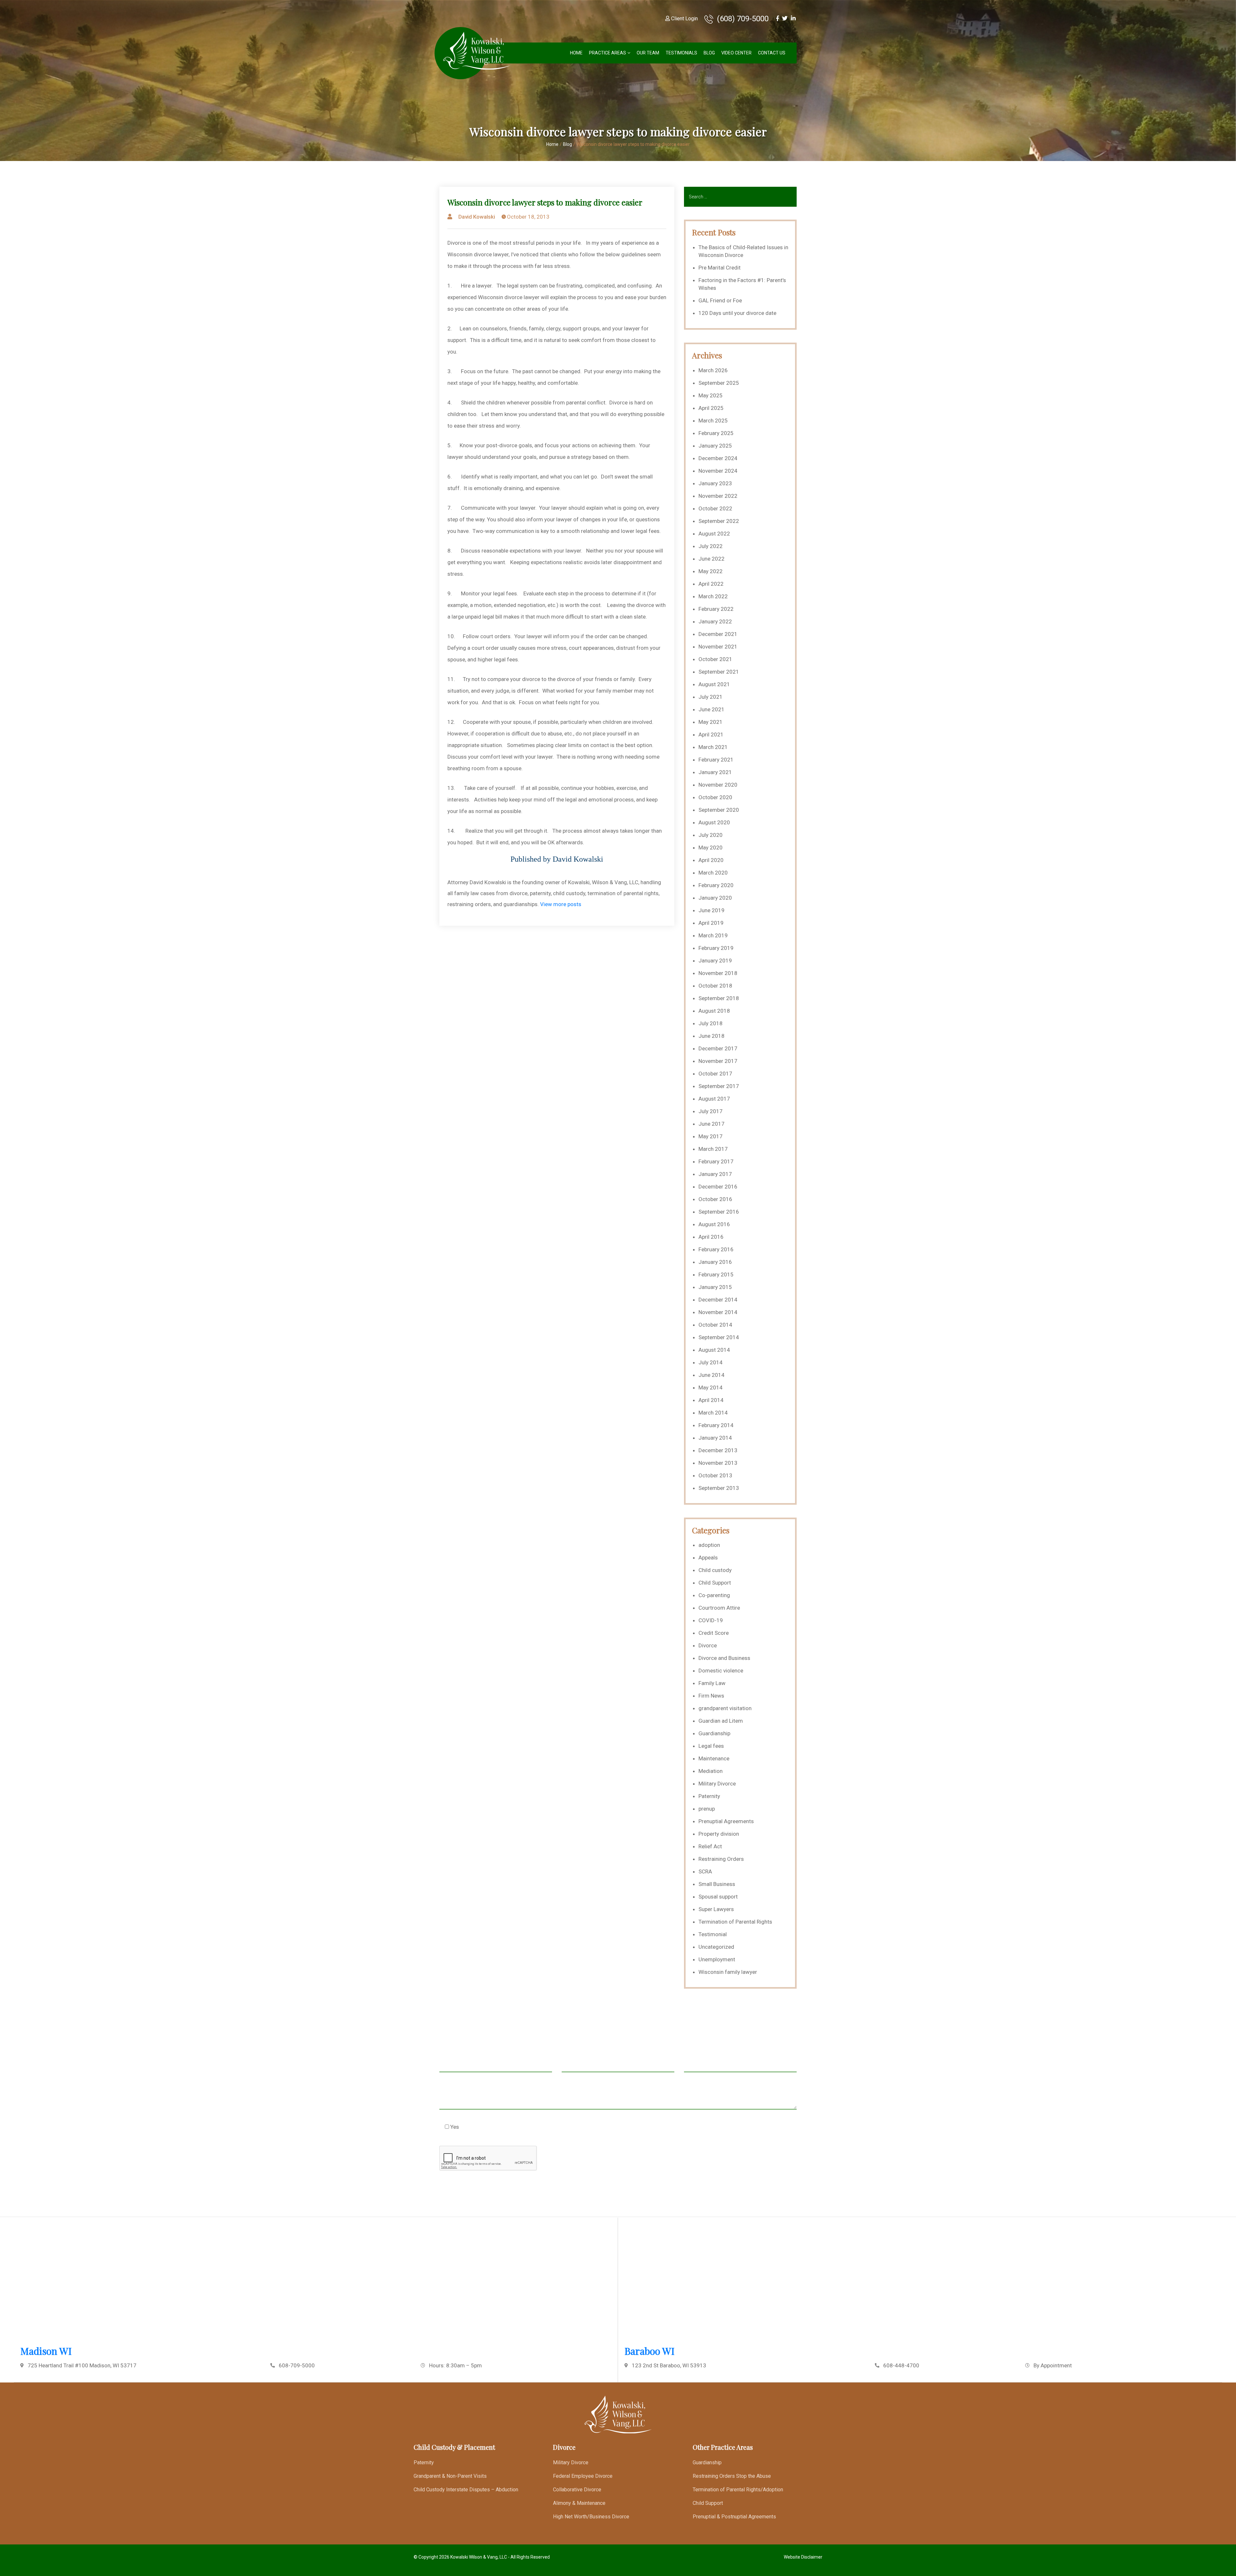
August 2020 (714, 822)
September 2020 (719, 810)
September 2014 (719, 1337)
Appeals (708, 1558)
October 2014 (715, 1325)
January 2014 (715, 1438)
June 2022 (712, 559)
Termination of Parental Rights (735, 1922)
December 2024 (718, 458)
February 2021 (716, 760)
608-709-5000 (297, 2365)
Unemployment (717, 1959)
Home (576, 53)
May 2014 (711, 1387)
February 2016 (716, 1249)
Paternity (709, 1796)
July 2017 (711, 1111)
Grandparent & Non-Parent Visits (450, 2476)
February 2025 (716, 433)
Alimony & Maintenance (579, 2503)
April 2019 (711, 923)
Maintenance (714, 1758)
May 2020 (711, 848)
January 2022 (715, 621)
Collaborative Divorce (577, 2490)
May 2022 (711, 571)
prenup (707, 1809)
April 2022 (711, 584)
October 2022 (715, 508)
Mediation (711, 1771)
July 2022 (711, 546)
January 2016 (715, 1262)
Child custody (715, 1570)
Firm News (711, 1696)
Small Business (717, 1884)
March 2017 (713, 1149)
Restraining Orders (721, 1859)
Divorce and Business (724, 1658)
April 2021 (711, 734)
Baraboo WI (650, 2351)
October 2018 (715, 986)
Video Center (736, 53)
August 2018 (714, 1011)
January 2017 (715, 1174)
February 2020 (716, 885)
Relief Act (710, 1846)
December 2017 (718, 1048)
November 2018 (718, 973)
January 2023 (715, 483)
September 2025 (719, 383)
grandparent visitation (725, 1708)
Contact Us (772, 53)
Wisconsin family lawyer (728, 1972)
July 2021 (711, 697)
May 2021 (711, 722)
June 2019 (712, 910)
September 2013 (719, 1488)
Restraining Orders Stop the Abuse (732, 2476)
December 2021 (718, 634)
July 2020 (711, 835)
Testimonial (713, 1934)
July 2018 (711, 1023)
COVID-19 (711, 1620)
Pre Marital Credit (720, 268)
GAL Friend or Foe (720, 300)
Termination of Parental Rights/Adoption (738, 2490)
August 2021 (714, 684)
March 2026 (713, 370)
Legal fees (711, 1746)
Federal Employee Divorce (583, 2476)
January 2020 (715, 898)
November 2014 (718, 1312)
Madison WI (46, 2351)
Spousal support (718, 1897)
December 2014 (718, 1300)
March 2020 (713, 873)
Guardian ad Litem (721, 1721)
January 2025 (715, 446)
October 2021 (715, 659)
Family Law (712, 1683)
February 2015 (716, 1274)
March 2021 (713, 747)
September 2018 (719, 998)
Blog (709, 53)
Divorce (708, 1645)
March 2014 (713, 1413)
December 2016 (718, 1187)
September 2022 (719, 521)
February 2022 (716, 609)
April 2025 (711, 408)
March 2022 (713, 596)
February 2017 (716, 1161)
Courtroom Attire (719, 1608)
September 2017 (719, 1086)
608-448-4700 (901, 2365)
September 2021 (719, 672)
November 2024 (718, 471)
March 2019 (713, 935)
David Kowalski (477, 217)
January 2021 (715, 772)
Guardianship (714, 1733)
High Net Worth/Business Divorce (591, 2517)
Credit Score (714, 1633)
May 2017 (711, 1136)
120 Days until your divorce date (737, 313)
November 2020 (718, 785)
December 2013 (718, 1450)
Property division (719, 1834)
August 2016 (714, 1224)
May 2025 (711, 395)
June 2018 (712, 1036)
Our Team (648, 53)
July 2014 (711, 1362)
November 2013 (718, 1463)
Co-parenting (714, 1595)
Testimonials (681, 53)
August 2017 (714, 1099)
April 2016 (711, 1237)
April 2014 (711, 1400)
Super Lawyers (716, 1909)
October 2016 (715, 1199)
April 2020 (711, 860)
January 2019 (715, 961)
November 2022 (718, 496)
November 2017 (718, 1061)
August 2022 (714, 534)
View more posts (561, 904)
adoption (709, 1545)
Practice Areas (608, 53)
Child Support (715, 1583)
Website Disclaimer (803, 2557)
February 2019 (716, 948)
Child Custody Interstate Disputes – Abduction (466, 2490)
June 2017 (712, 1124)
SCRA (705, 1871)
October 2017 (715, 1074)
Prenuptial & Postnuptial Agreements (734, 2517)
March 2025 (713, 421)
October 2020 (715, 797)
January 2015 (715, 1287)
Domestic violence (721, 1671)
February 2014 (716, 1425)
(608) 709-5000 (742, 19)
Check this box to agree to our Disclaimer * (503, 2126)
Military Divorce (717, 1784)
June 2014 (712, 1375)
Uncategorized (716, 1947)
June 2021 (712, 709)
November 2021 (718, 647)
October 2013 (715, 1475)
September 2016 (719, 1212)
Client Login (684, 19)
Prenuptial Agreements (726, 1821)
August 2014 (714, 1350)
